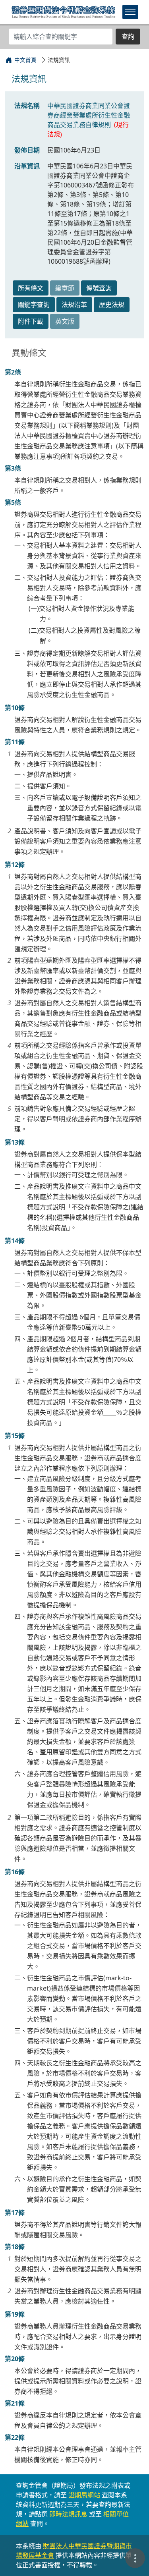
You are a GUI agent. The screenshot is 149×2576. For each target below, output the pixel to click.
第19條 (15, 2314)
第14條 (15, 1241)
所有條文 (31, 288)
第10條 (15, 708)
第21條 (15, 2403)
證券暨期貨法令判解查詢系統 (63, 12)
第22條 (15, 2437)
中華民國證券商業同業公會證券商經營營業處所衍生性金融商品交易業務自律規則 (89, 115)
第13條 (15, 1142)
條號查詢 (99, 288)
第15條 (15, 1436)
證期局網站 (84, 2495)
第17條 (15, 2213)
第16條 (15, 1872)
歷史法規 (112, 305)
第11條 (15, 742)
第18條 (15, 2247)
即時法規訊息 (68, 2514)
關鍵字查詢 (34, 305)
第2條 (13, 372)
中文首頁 (25, 60)
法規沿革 (74, 305)
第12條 (15, 865)
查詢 (128, 37)
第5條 (13, 502)
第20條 (15, 2359)
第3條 (13, 468)
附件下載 (31, 321)
